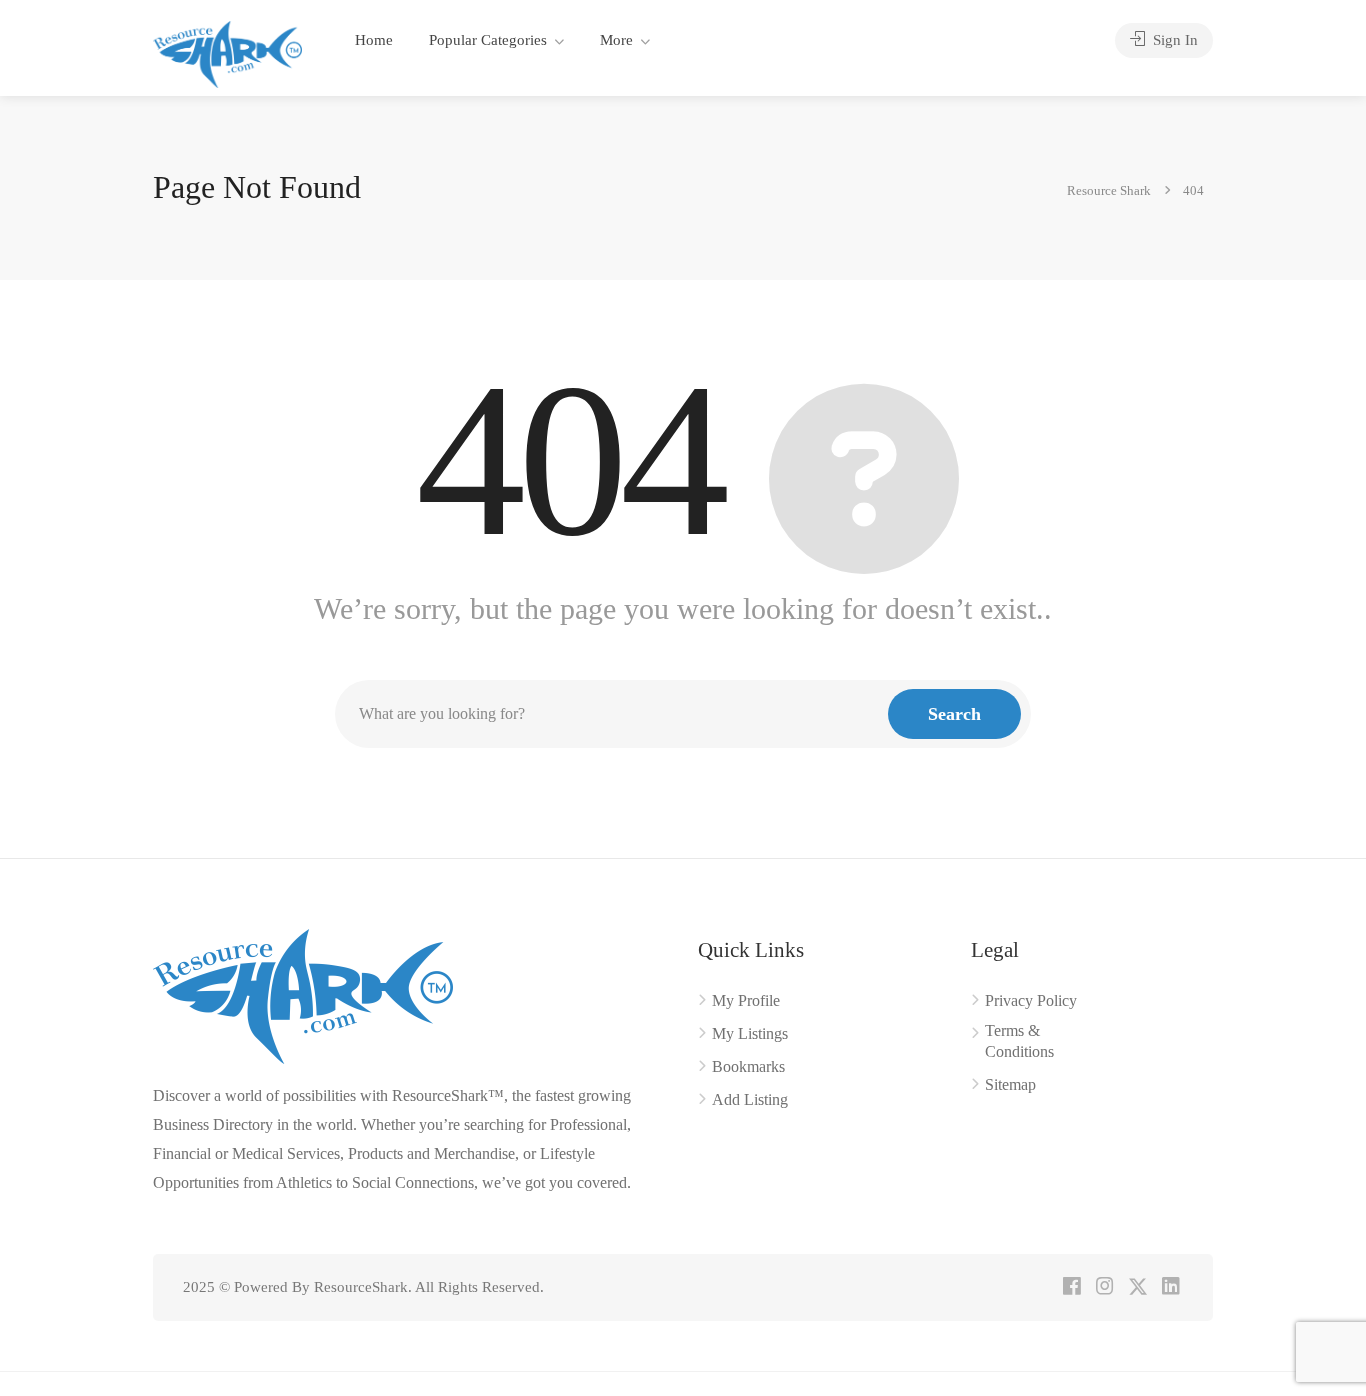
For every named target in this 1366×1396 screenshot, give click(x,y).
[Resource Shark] (227, 52)
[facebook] (1071, 1287)
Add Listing (750, 1099)
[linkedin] (1170, 1287)
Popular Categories (488, 40)
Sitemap (1010, 1084)
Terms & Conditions (1019, 1041)
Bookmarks (748, 1066)
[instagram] (1104, 1287)
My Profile (746, 1000)
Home (374, 40)
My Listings (750, 1033)
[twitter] (1137, 1287)
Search (954, 714)
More (616, 40)
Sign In (1173, 40)
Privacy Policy (1031, 1000)
